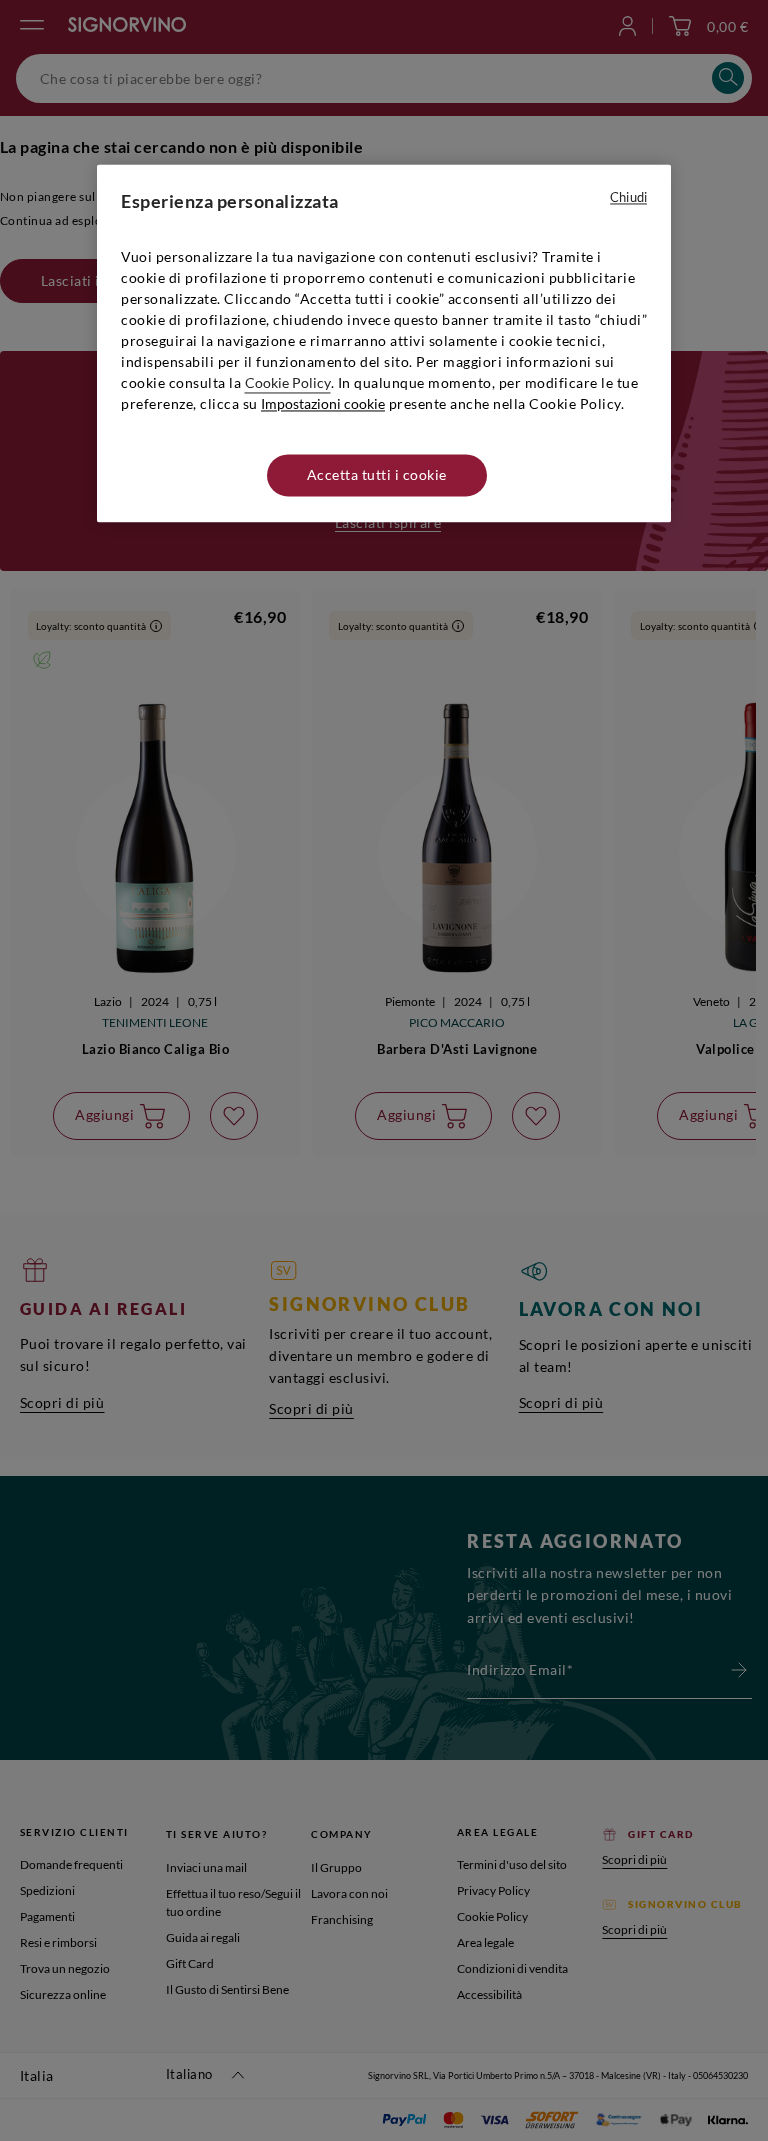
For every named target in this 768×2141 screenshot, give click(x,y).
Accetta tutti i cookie (377, 474)
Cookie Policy (288, 382)
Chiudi (628, 197)
